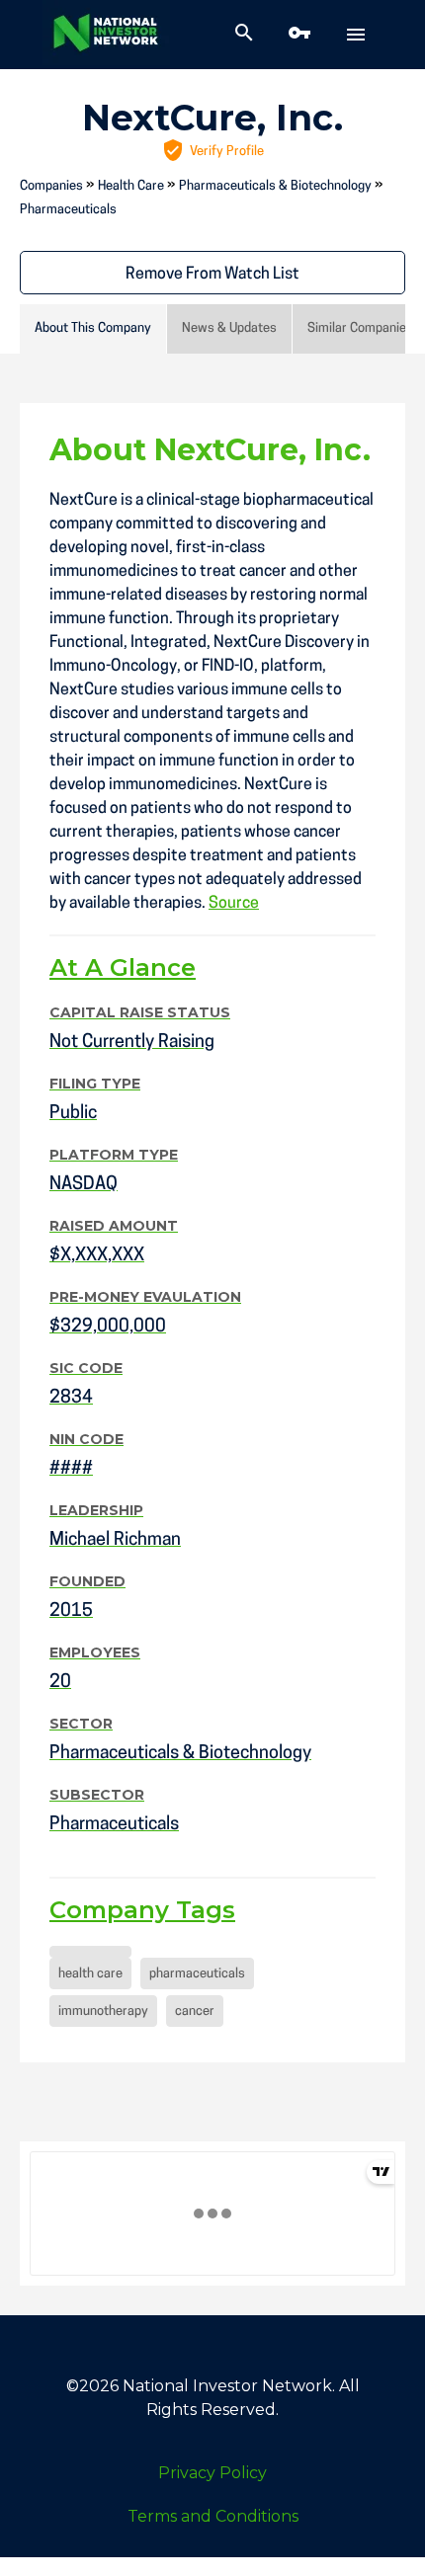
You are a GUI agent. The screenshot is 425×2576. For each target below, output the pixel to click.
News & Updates (229, 328)
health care (90, 1974)
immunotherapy (103, 2012)
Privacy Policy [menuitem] (212, 2473)
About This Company (93, 328)
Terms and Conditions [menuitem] (213, 2516)
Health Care (131, 186)
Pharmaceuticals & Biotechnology (275, 186)
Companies (51, 186)
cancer (195, 2012)
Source (234, 904)
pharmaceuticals (197, 1974)
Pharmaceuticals (68, 210)
